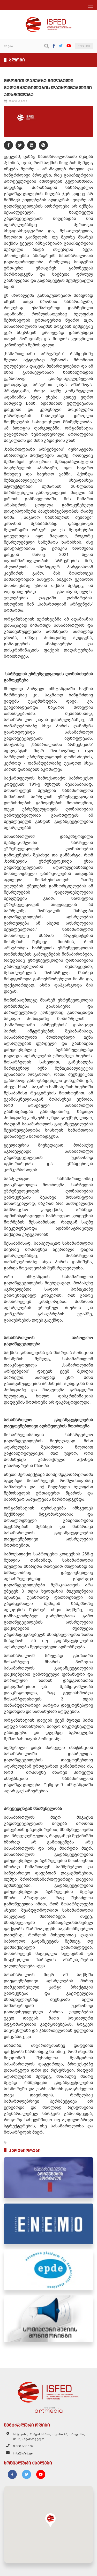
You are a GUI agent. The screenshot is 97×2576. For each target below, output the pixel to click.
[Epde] (48, 2270)
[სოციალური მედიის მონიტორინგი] (48, 2319)
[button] (50, 2520)
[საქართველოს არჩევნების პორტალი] (48, 2178)
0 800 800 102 (23, 2446)
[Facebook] (54, 46)
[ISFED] (49, 2391)
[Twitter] (61, 46)
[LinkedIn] (32, 145)
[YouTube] (69, 46)
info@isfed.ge (23, 2453)
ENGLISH (84, 46)
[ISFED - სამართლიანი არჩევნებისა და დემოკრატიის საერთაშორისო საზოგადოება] (48, 19)
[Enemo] (48, 2224)
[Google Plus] (43, 145)
